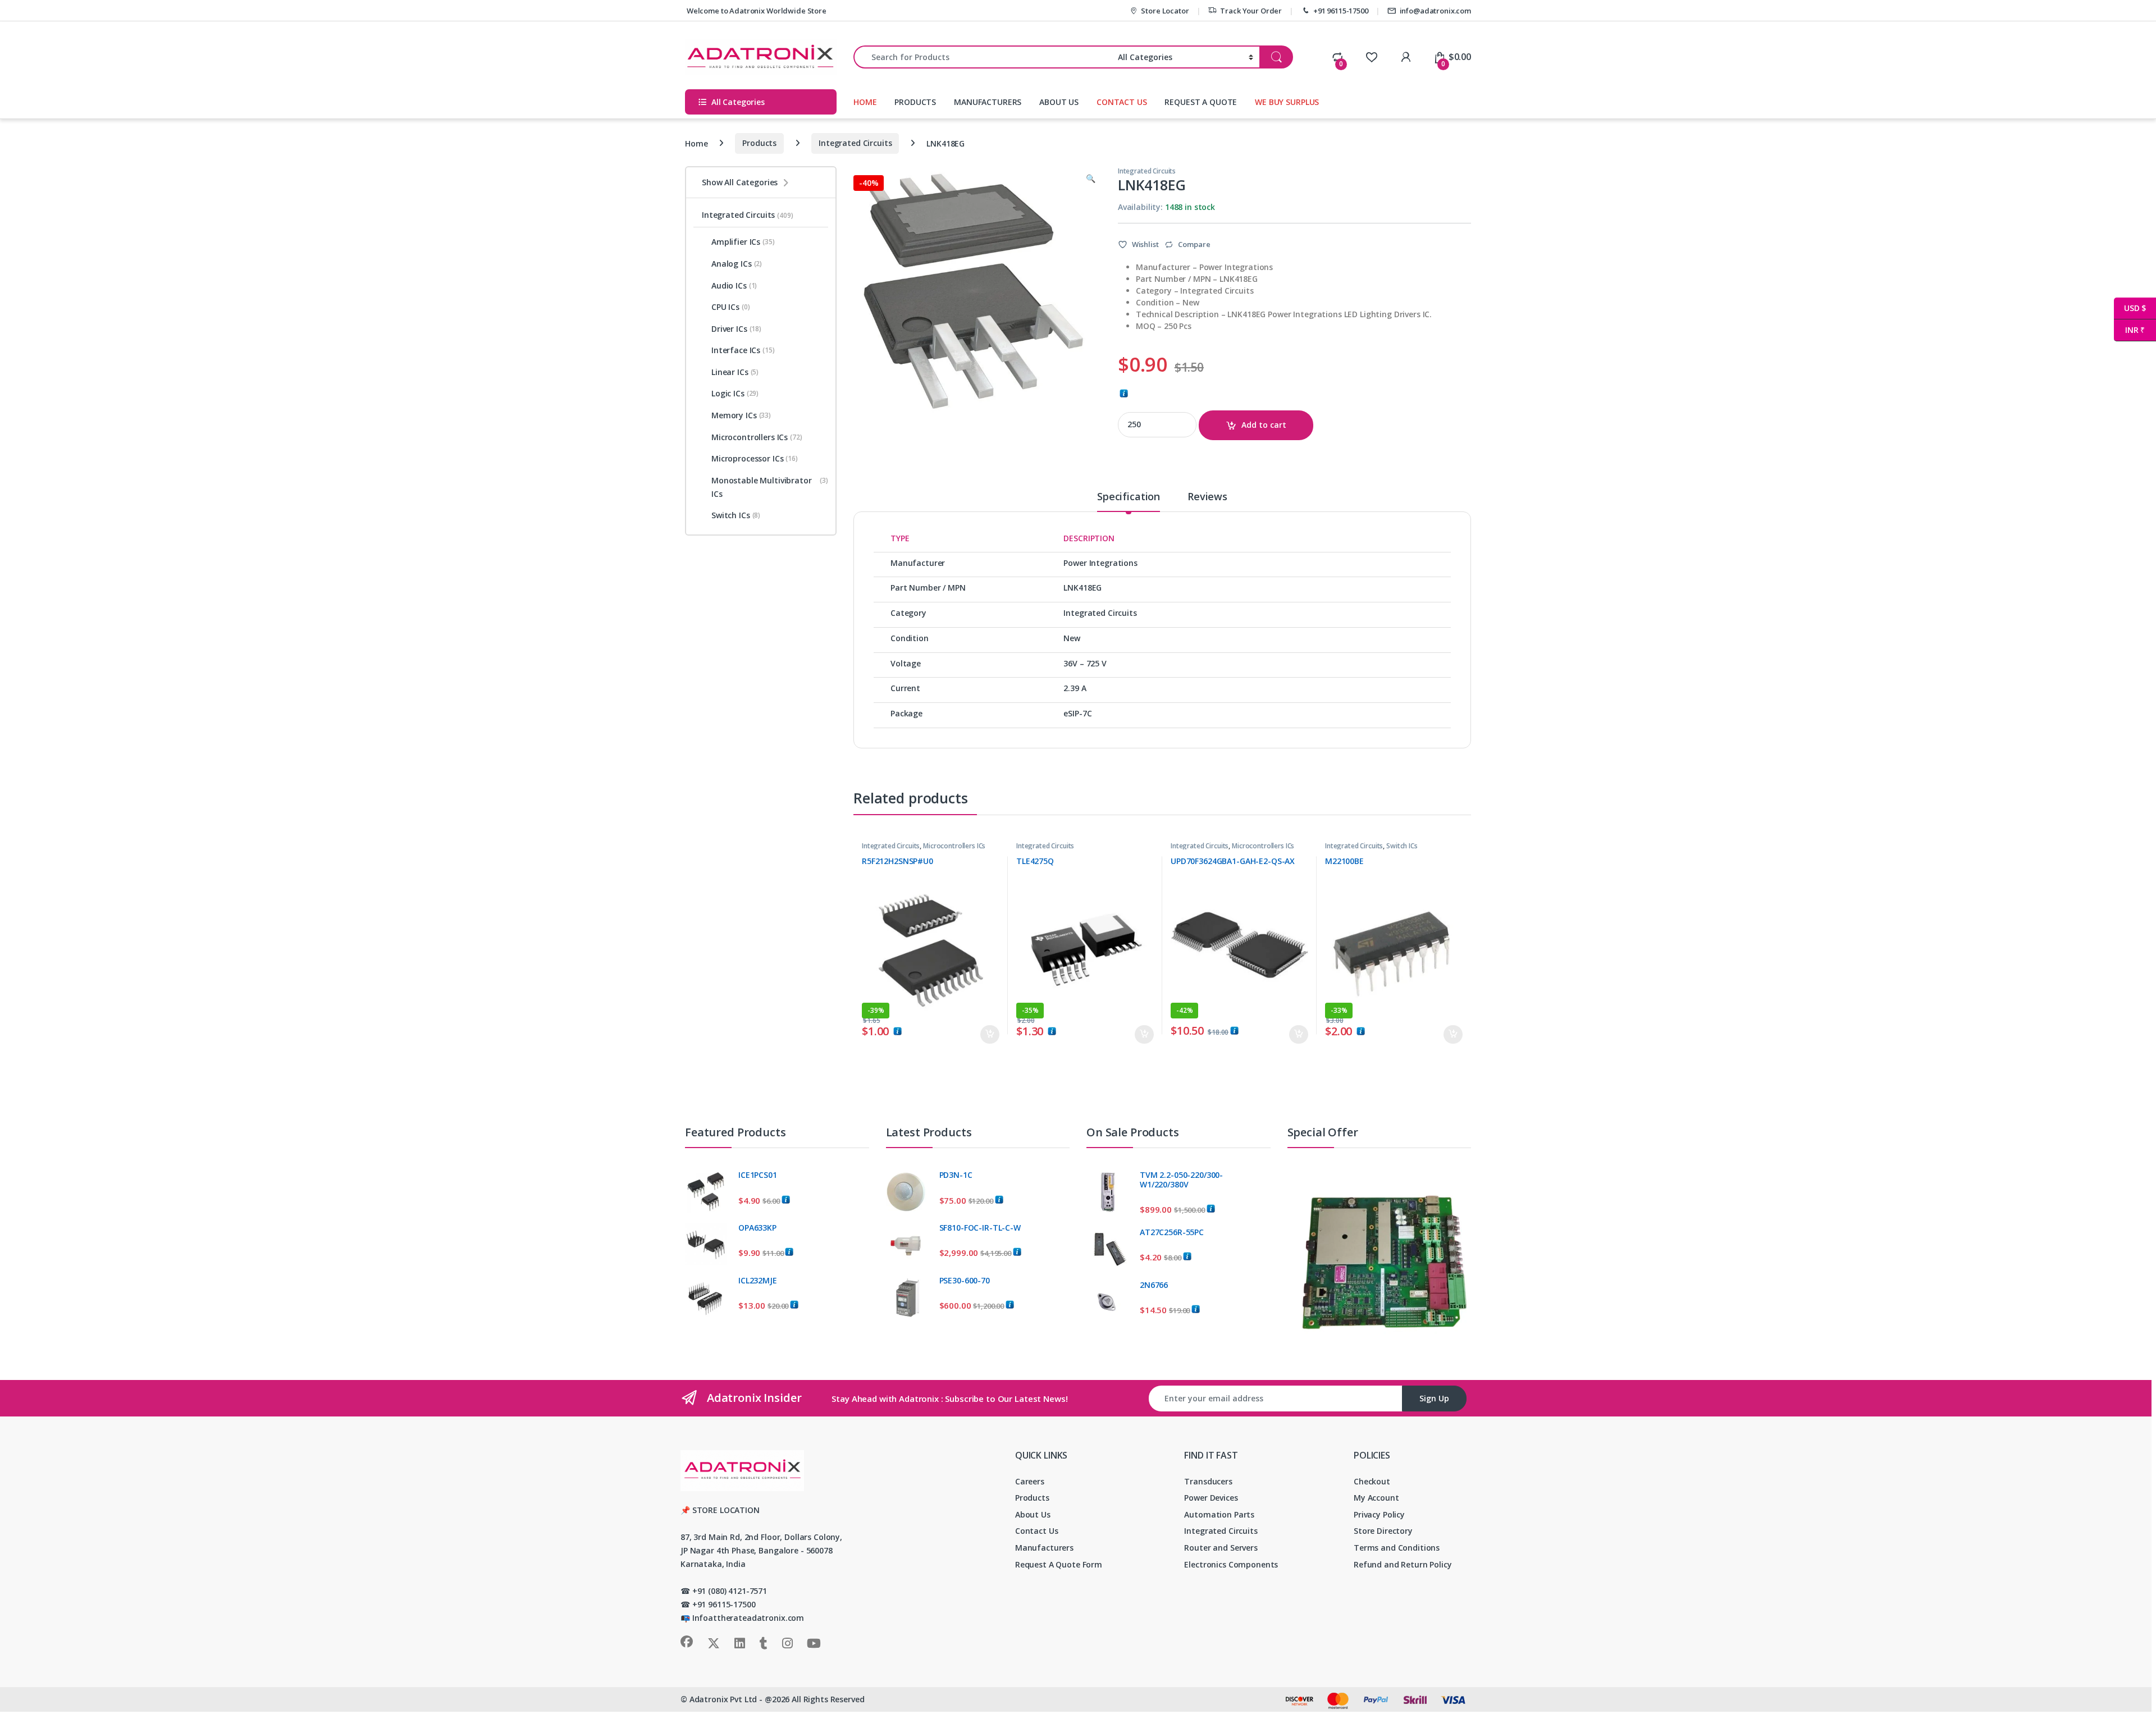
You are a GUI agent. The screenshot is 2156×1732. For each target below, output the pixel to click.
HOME (865, 102)
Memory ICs (741, 415)
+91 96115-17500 (1341, 11)
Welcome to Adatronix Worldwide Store (756, 11)
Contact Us (1037, 1531)
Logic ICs (735, 393)
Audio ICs (734, 285)
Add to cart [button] (990, 1035)
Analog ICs (737, 264)
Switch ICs (1402, 846)
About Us (1033, 1514)
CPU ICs (731, 307)
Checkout (1372, 1481)
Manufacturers (1044, 1548)
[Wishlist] (1371, 57)
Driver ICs (736, 329)
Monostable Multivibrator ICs (770, 487)
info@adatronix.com (1435, 11)
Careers (1030, 1481)
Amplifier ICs (743, 242)
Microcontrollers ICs (954, 846)
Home (696, 143)
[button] (1091, 179)
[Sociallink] (687, 1642)
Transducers (1208, 1481)
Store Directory (1383, 1531)
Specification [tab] (1129, 497)
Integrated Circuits (855, 143)
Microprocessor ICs (755, 458)
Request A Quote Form (1059, 1564)
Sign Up (1434, 1398)
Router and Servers (1221, 1548)
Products (759, 143)
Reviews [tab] (1207, 497)
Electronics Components (1231, 1564)
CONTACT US (1122, 102)
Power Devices (1211, 1498)
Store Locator (1165, 11)
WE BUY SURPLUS (1287, 102)
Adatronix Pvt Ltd (723, 1699)
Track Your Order (1251, 11)
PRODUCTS (915, 102)
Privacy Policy (1379, 1514)
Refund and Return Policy (1403, 1564)
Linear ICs (735, 372)
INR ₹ (2129, 330)
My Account (1376, 1498)
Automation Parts (1219, 1514)
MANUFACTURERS (988, 102)
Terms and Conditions (1397, 1548)
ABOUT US (1059, 102)
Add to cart (1264, 425)
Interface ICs (743, 350)
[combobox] (983, 57)
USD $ (2130, 308)
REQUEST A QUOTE (1201, 102)
